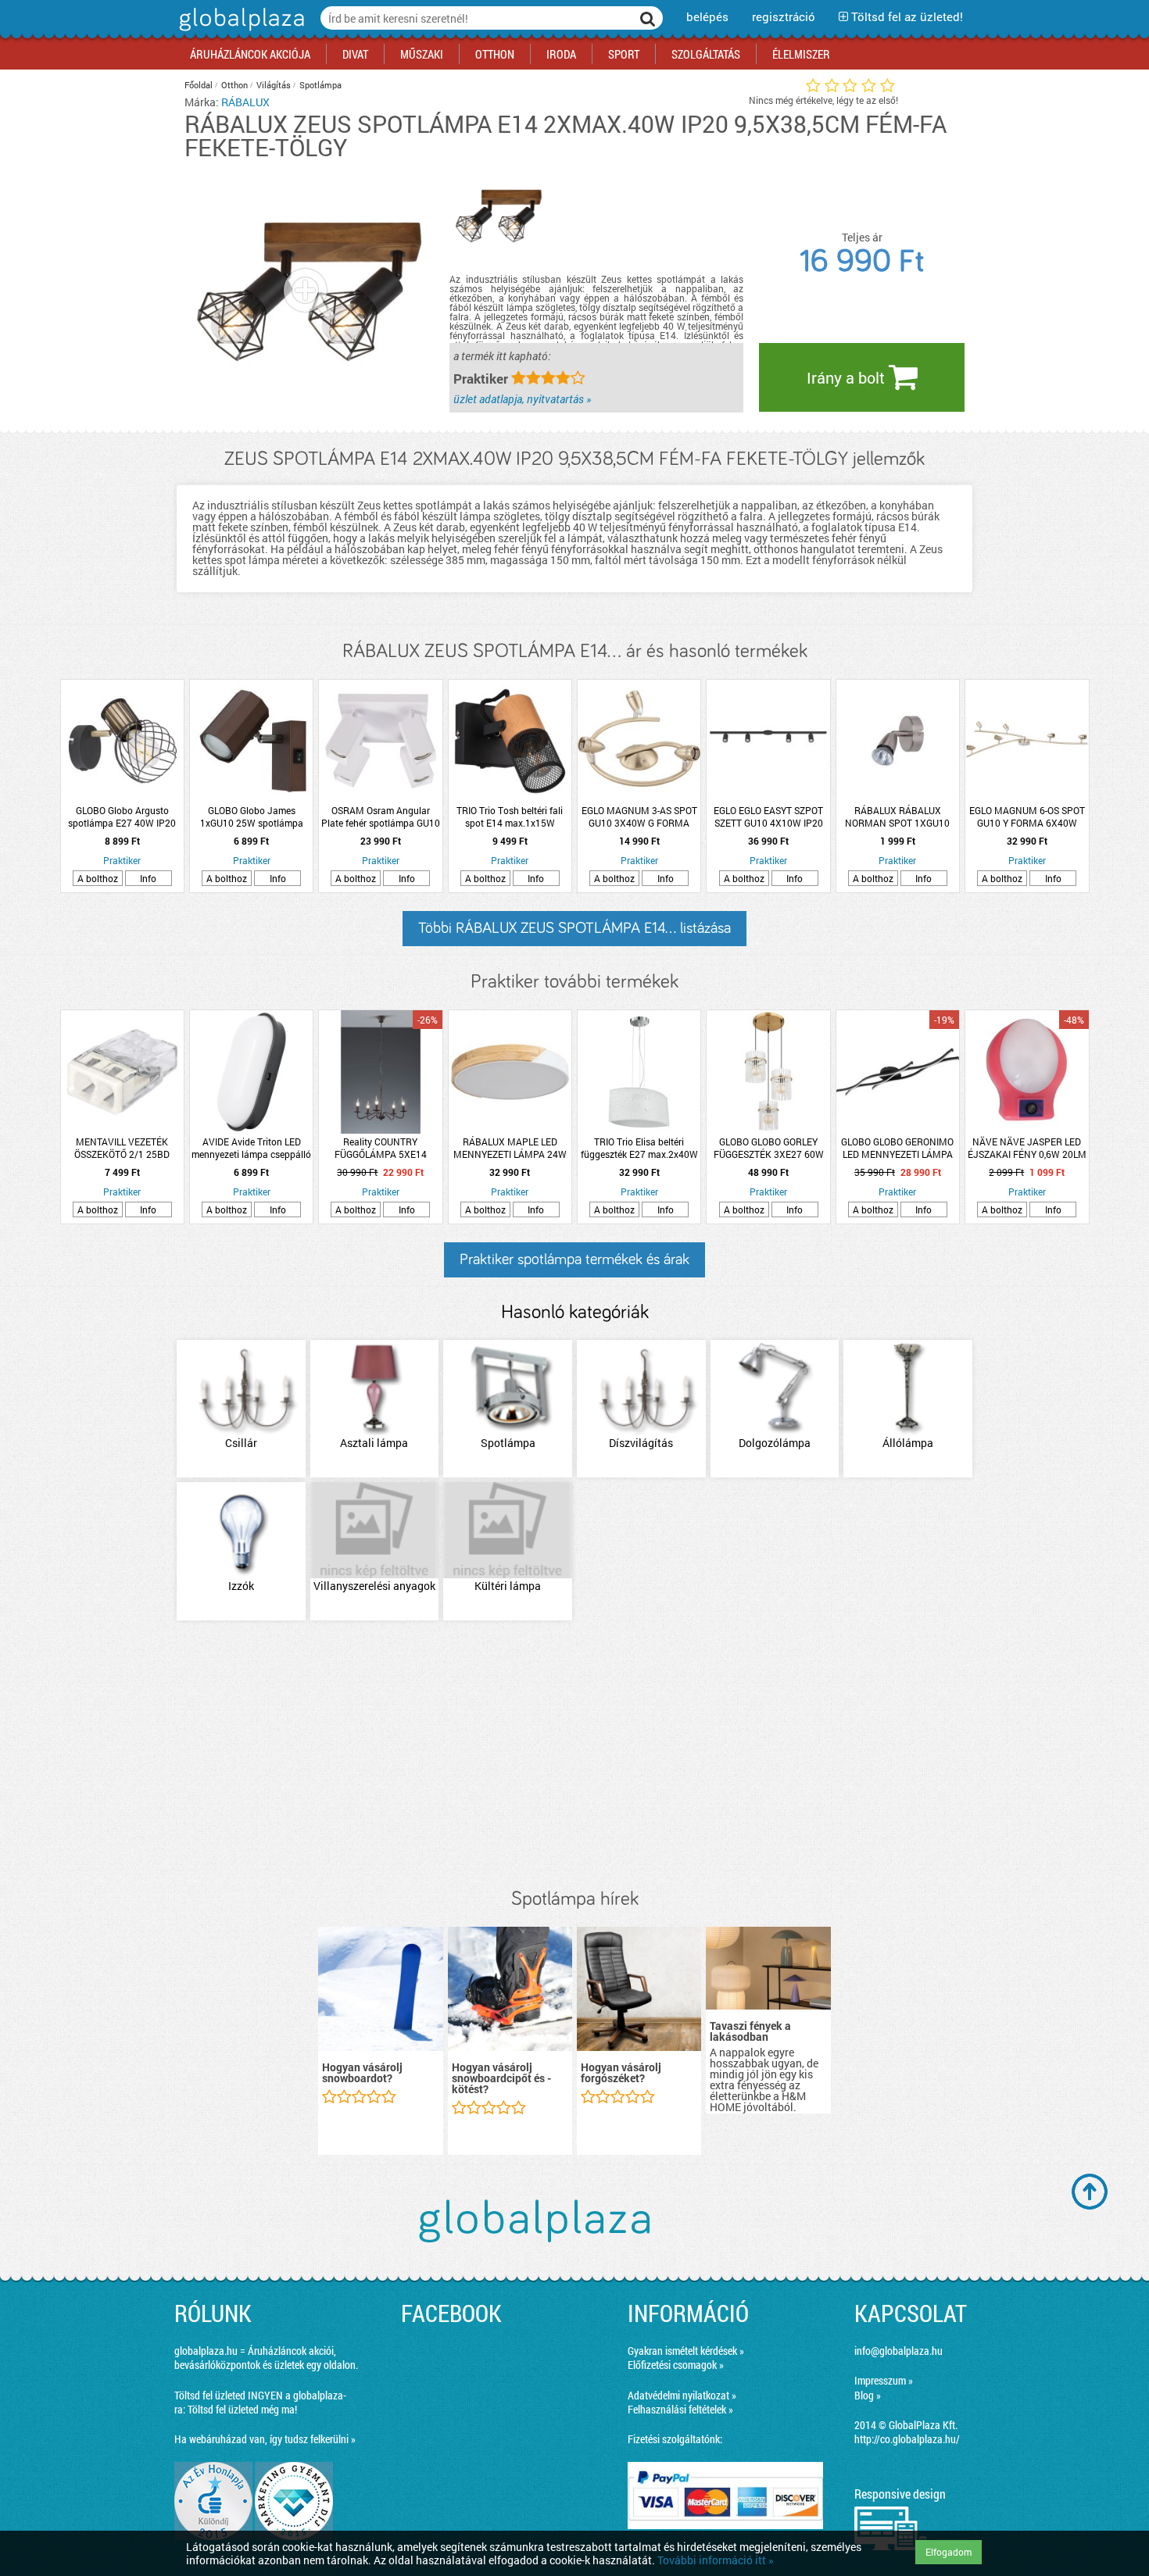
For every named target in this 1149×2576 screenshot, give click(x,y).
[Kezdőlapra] (240, 31)
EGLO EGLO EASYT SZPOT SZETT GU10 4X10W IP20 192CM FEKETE (768, 816)
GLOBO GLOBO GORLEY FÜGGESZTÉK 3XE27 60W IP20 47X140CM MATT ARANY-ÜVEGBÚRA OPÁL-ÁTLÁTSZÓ (769, 1148)
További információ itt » (716, 2560)
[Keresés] (648, 18)
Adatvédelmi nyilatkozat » (682, 2395)
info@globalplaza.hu (898, 2351)
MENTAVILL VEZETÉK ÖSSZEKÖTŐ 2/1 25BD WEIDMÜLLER (122, 1148)
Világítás (274, 85)
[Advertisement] (574, 1756)
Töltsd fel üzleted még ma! (242, 2409)
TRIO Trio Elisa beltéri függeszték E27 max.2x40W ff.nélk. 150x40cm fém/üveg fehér (639, 1148)
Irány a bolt (848, 377)
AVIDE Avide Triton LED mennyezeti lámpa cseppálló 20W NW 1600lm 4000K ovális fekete (251, 1148)
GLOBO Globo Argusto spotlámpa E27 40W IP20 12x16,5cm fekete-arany (122, 816)
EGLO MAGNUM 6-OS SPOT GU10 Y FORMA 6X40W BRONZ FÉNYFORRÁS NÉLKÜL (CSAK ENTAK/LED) (1027, 816)
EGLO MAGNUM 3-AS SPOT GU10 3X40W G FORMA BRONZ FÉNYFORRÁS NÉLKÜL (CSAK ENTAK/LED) (639, 816)
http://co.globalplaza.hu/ (907, 2439)
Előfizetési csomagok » (676, 2365)
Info (148, 878)
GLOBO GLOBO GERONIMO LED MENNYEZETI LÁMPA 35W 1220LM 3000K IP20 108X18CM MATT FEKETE (897, 1148)
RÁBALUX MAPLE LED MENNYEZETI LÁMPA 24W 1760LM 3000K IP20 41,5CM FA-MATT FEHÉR (510, 1148)
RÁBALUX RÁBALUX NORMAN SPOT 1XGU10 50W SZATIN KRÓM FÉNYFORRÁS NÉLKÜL (897, 816)
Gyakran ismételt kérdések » (686, 2351)
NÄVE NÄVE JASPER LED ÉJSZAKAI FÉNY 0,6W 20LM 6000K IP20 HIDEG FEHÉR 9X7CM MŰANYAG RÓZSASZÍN (1027, 1148)
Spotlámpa (320, 85)
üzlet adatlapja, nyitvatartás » (522, 399)
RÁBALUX (245, 102)
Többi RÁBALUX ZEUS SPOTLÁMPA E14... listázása (574, 928)
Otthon (234, 85)
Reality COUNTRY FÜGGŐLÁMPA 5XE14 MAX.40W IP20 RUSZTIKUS (380, 1148)
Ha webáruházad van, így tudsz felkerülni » (265, 2439)
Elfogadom (949, 2552)
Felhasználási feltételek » (680, 2409)
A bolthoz (98, 878)
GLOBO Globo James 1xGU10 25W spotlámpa (252, 816)
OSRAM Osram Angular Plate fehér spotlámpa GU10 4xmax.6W (381, 816)
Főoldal (199, 85)
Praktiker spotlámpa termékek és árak (574, 1259)
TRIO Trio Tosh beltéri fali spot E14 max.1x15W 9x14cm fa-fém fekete (510, 816)
